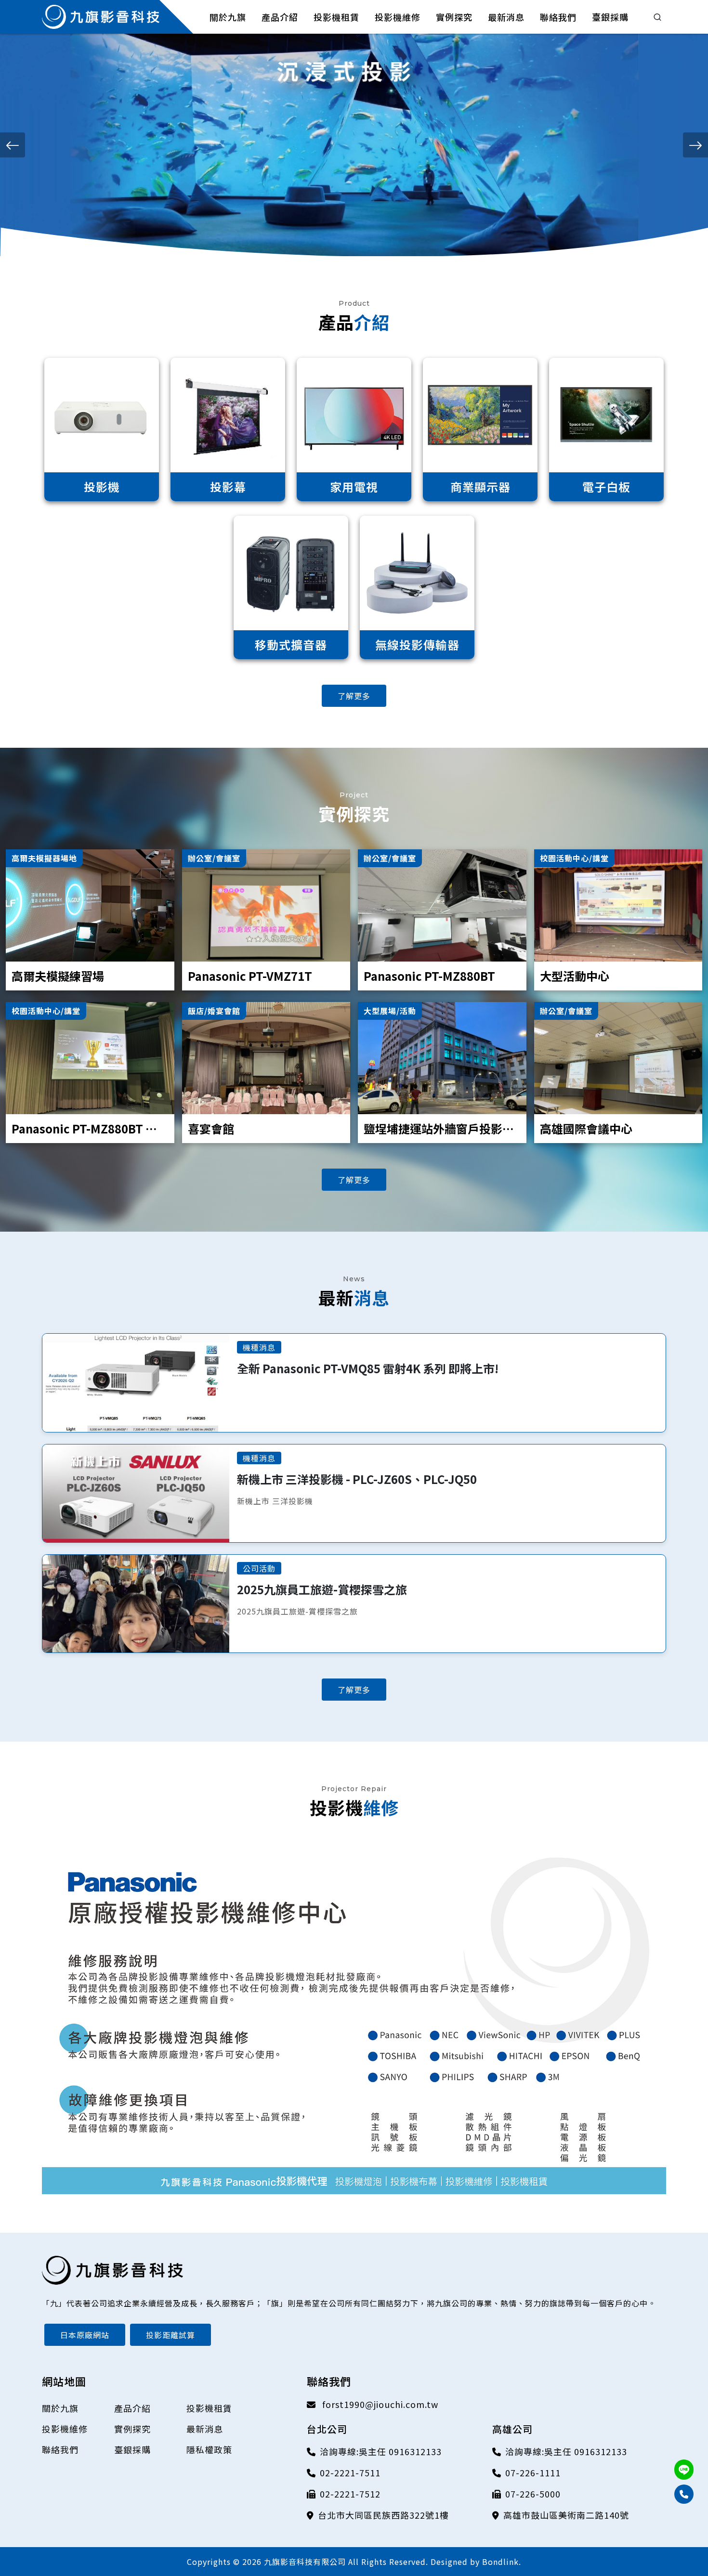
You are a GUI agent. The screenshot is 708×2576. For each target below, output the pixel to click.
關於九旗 (60, 2408)
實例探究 (132, 2429)
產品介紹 (132, 2408)
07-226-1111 (533, 2472)
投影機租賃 (209, 2408)
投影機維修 (65, 2429)
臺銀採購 (132, 2449)
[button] (13, 145)
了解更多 (354, 696)
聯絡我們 (60, 2449)
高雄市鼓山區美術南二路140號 (566, 2515)
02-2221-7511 (350, 2472)
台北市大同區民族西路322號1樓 (383, 2515)
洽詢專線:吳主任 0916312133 (381, 2451)
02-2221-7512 (350, 2494)
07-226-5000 (533, 2494)
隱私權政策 (209, 2449)
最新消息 (205, 2429)
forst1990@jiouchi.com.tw (379, 2404)
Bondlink (500, 2562)
